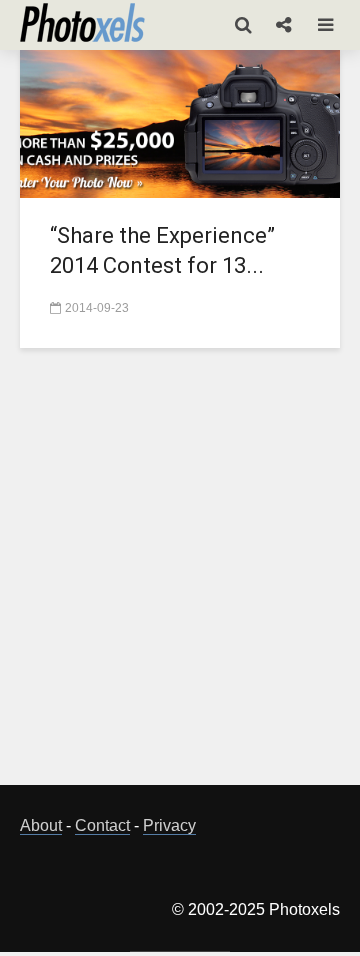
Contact (102, 825)
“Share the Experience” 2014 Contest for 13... (162, 250)
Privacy (169, 825)
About (41, 825)
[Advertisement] (180, 578)
